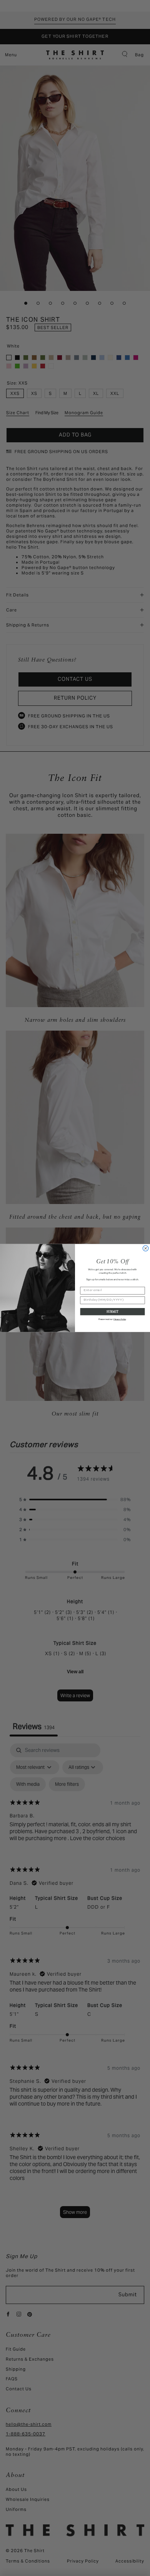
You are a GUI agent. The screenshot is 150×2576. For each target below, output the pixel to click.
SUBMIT (112, 1311)
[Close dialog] (146, 1249)
